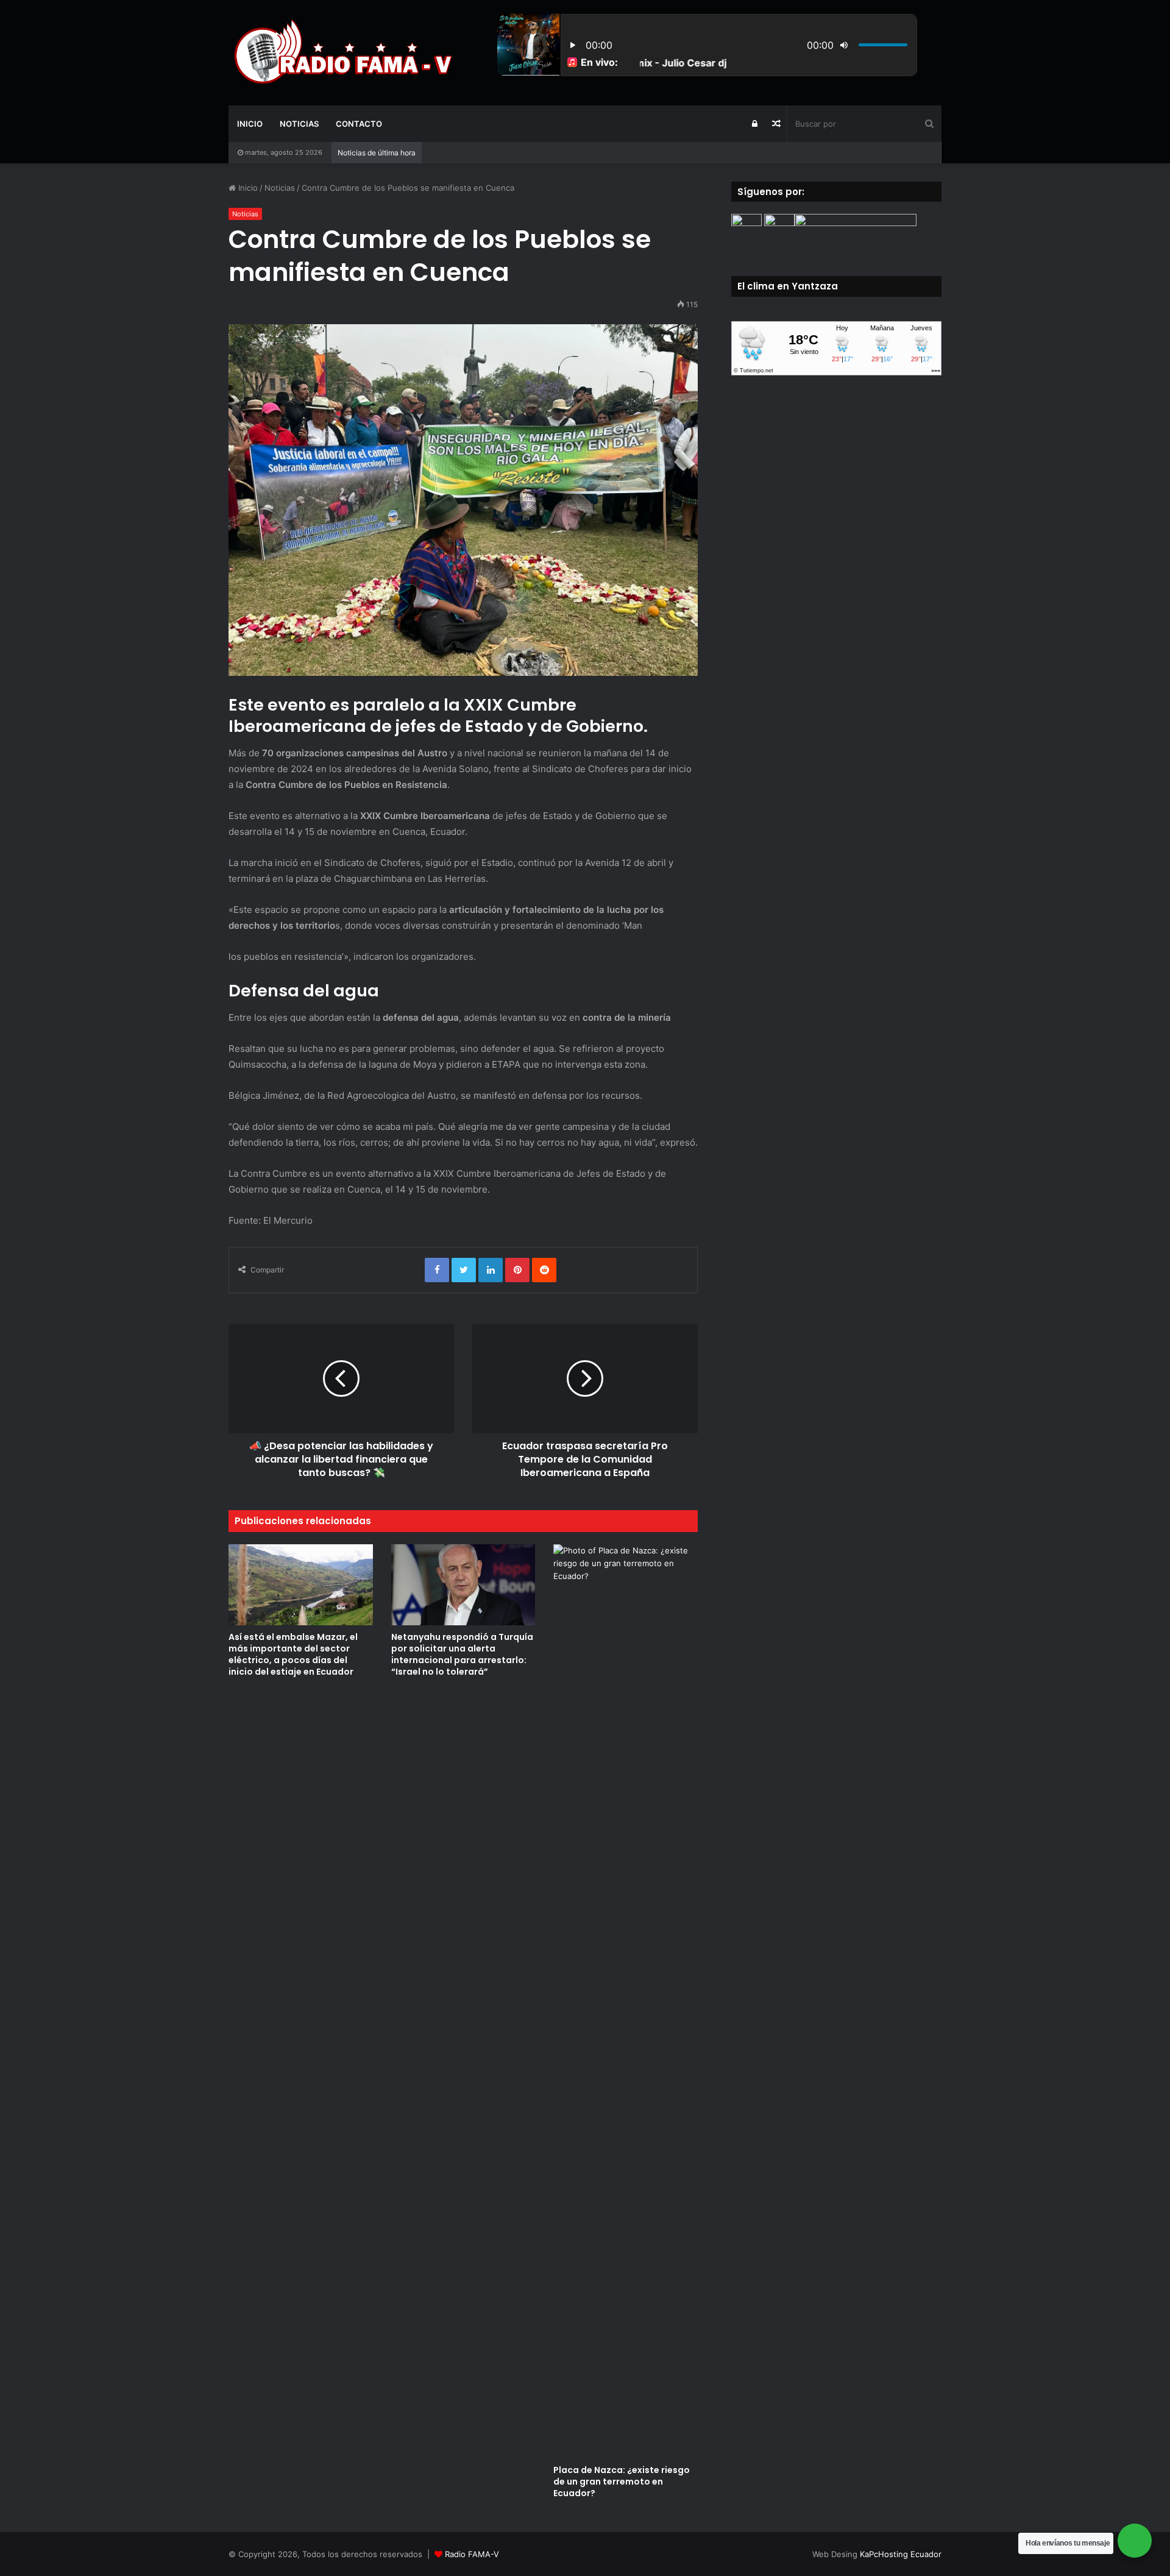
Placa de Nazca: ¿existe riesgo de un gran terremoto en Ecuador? (622, 2482)
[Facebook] (437, 1270)
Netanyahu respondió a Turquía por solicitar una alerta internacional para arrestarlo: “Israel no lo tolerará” (462, 1654)
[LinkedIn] (491, 1270)
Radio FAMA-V (472, 2554)
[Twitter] (464, 1270)
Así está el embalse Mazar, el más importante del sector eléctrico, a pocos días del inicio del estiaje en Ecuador (293, 1654)
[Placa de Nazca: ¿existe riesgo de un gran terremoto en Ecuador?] (626, 2001)
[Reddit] (544, 1270)
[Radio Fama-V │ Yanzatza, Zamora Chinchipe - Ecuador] (341, 52)
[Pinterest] (517, 1270)
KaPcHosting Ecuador (901, 2554)
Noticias (299, 124)
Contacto (359, 124)
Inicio (250, 124)
